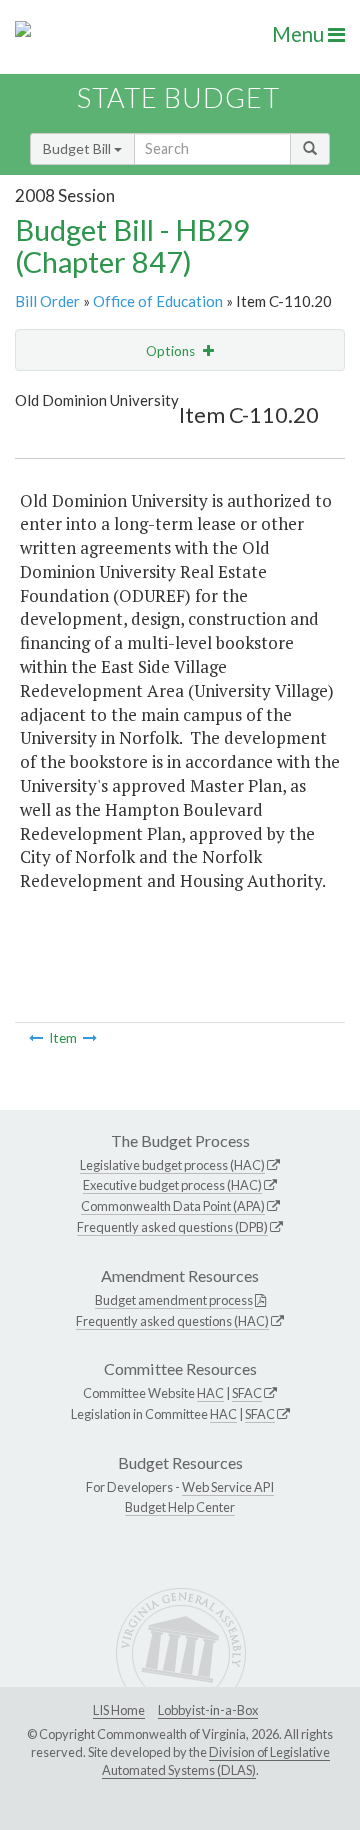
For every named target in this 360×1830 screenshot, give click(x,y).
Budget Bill (78, 148)
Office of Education (158, 301)
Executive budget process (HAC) (172, 1185)
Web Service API (228, 1487)
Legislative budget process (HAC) (172, 1165)
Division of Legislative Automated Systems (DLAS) (216, 1761)
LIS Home (119, 1710)
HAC (210, 1393)
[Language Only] (36, 1038)
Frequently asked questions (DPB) (172, 1227)
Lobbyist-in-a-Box (208, 1710)
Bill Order (47, 301)
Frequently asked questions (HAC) (172, 1321)
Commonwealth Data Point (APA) (173, 1206)
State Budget (178, 97)
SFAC (247, 1393)
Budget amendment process (174, 1300)
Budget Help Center (180, 1507)
